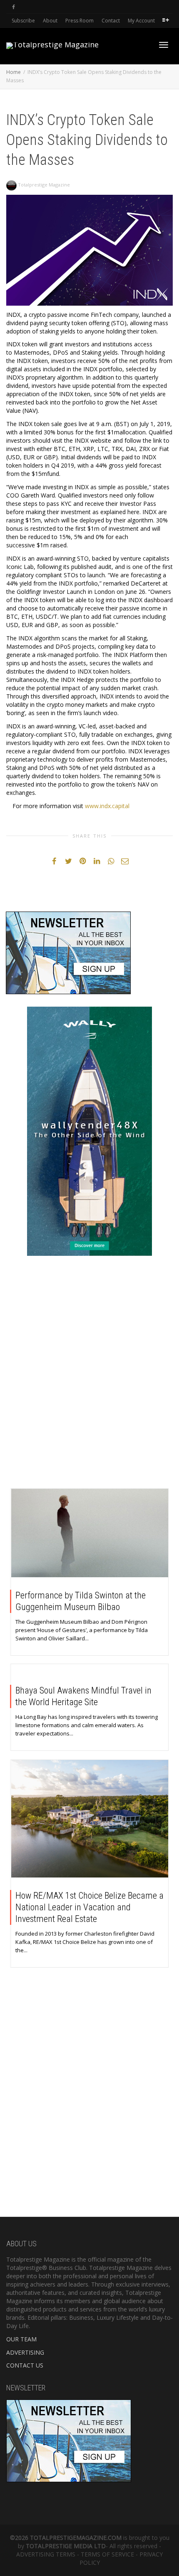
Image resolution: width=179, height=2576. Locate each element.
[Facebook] (14, 7)
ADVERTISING (25, 2352)
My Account (141, 21)
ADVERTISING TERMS (46, 2554)
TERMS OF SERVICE (107, 2554)
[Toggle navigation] (164, 45)
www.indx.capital (107, 806)
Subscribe (23, 21)
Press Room (80, 21)
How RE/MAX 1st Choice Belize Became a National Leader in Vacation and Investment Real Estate (89, 1907)
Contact (111, 21)
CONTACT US (25, 2365)
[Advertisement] (89, 1374)
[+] (90, 1533)
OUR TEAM (21, 2339)
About (50, 21)
